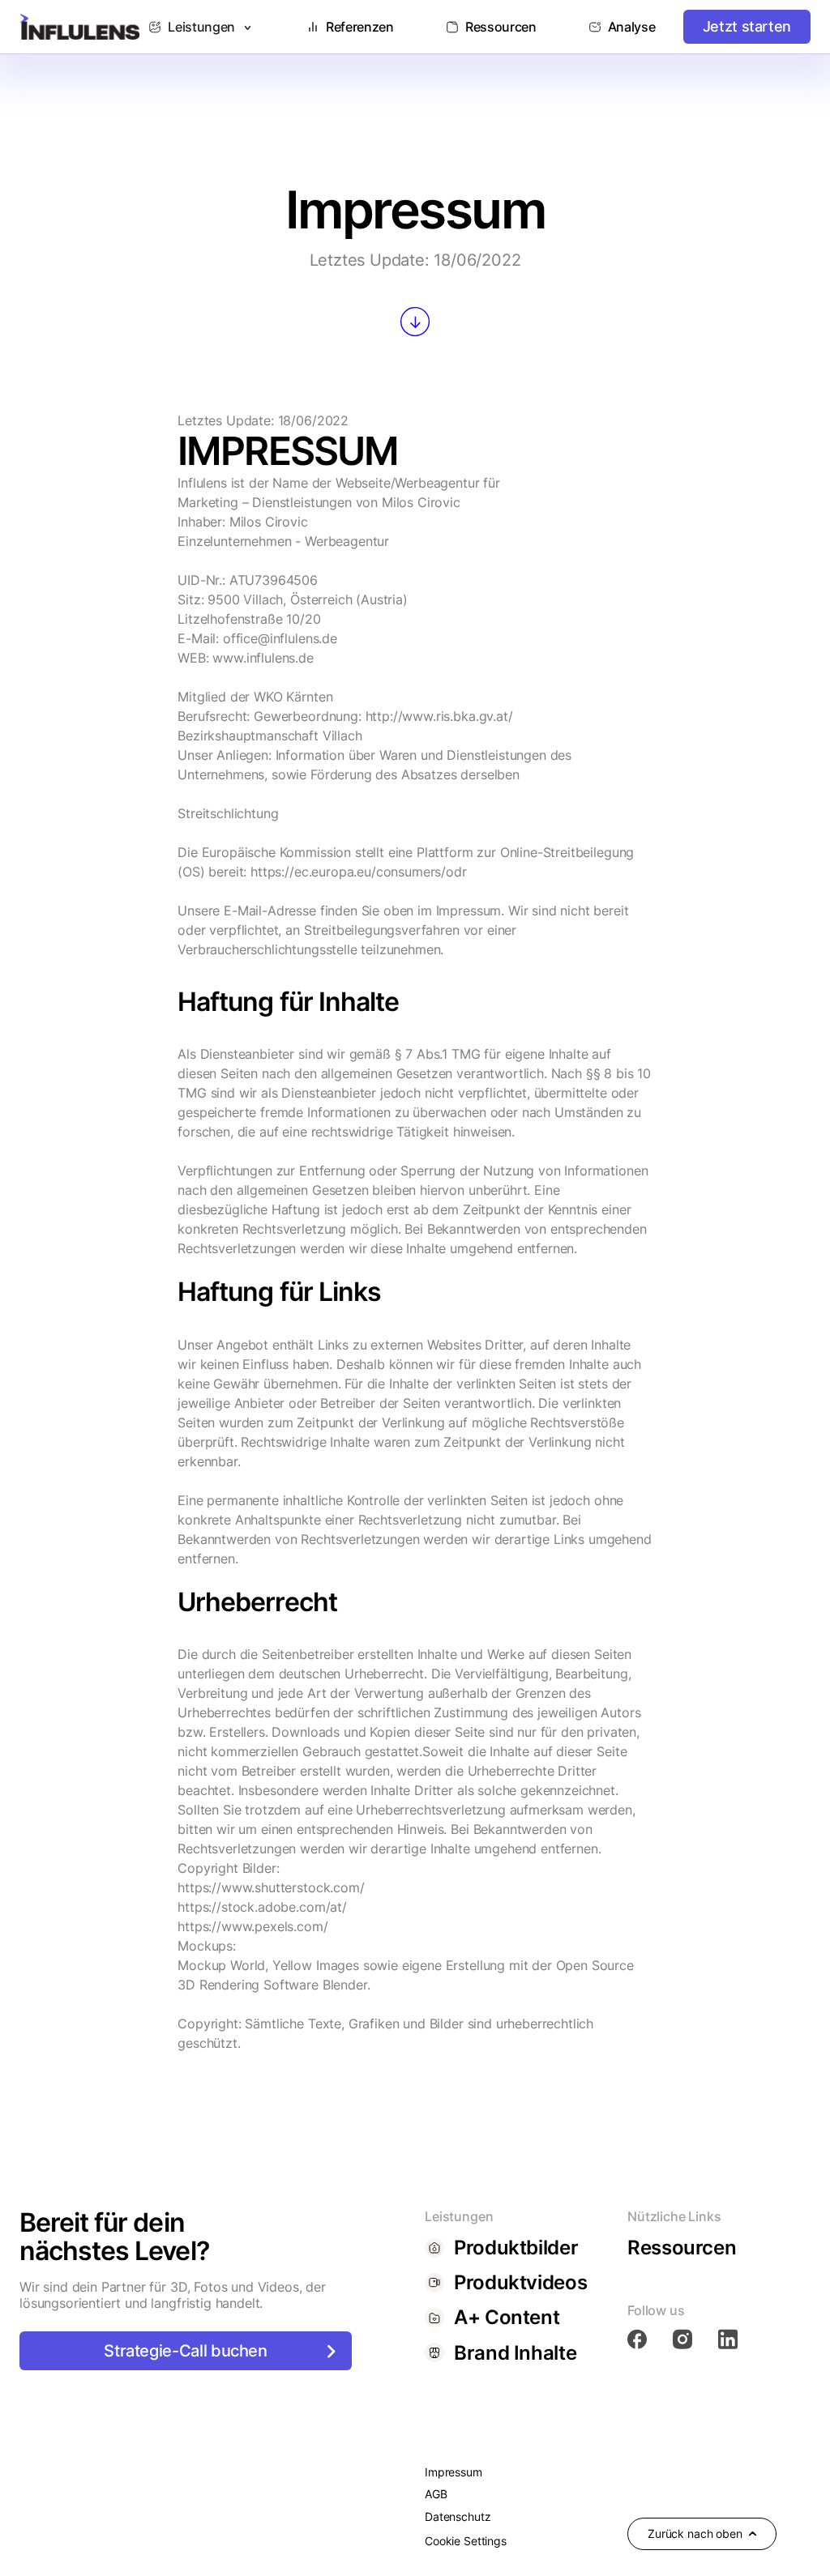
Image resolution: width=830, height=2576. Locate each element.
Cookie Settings (466, 2541)
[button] (201, 27)
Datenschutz (458, 2516)
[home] (80, 27)
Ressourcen (682, 2248)
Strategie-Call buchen (185, 2351)
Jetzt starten (747, 26)
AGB (436, 2494)
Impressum (454, 2472)
